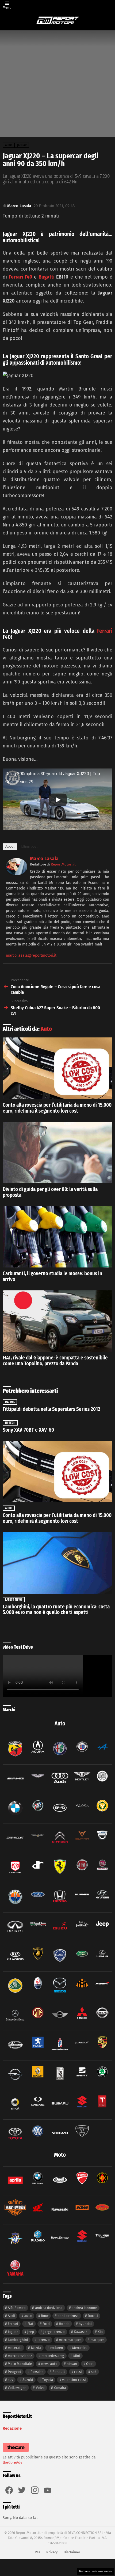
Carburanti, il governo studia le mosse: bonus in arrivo (52, 1276)
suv (10, 2380)
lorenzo (44, 2340)
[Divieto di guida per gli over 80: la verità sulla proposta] (57, 1152)
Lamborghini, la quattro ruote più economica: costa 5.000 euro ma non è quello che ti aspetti (56, 1610)
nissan (72, 2364)
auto (28, 2316)
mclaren (57, 2348)
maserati (15, 2348)
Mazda (36, 2348)
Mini (77, 2356)
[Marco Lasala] (17, 874)
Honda (64, 2324)
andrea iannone (84, 2308)
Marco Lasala (44, 859)
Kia (100, 2332)
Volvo (40, 2388)
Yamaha (60, 2388)
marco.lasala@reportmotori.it (31, 955)
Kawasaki (81, 2332)
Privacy (52, 2552)
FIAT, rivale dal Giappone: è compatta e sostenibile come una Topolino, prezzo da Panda (55, 1361)
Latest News (14, 1600)
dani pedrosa (68, 2316)
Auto (46, 1029)
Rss (37, 2552)
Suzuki (28, 2380)
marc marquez (70, 2340)
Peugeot (14, 2372)
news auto (49, 2364)
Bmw (45, 2316)
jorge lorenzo (54, 2332)
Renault (59, 2372)
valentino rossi (74, 2380)
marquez (97, 2340)
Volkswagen (17, 2388)
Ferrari (105, 631)
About (10, 846)
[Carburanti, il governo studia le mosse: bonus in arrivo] (57, 1237)
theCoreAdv (12, 2463)
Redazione (12, 2428)
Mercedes (80, 2348)
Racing (10, 1402)
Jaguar (13, 2332)
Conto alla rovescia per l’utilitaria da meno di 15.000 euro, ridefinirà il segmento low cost (57, 1108)
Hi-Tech (10, 1423)
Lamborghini (18, 2340)
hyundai (85, 2324)
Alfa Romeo (17, 2308)
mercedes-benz (20, 2356)
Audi (11, 2316)
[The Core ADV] (16, 2452)
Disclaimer (72, 2552)
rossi (78, 2372)
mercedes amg (53, 2356)
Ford (46, 2324)
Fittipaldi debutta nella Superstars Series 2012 (51, 1409)
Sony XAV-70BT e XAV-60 (28, 1430)
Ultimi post (29, 846)
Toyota (48, 2380)
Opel (90, 2364)
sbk (94, 2372)
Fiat (30, 2324)
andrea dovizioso (49, 2308)
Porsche (37, 2372)
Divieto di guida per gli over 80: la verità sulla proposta (50, 1192)
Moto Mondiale (20, 2364)
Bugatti (47, 277)
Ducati (93, 2316)
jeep (31, 2332)
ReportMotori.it (63, 864)
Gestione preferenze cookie (96, 2571)
